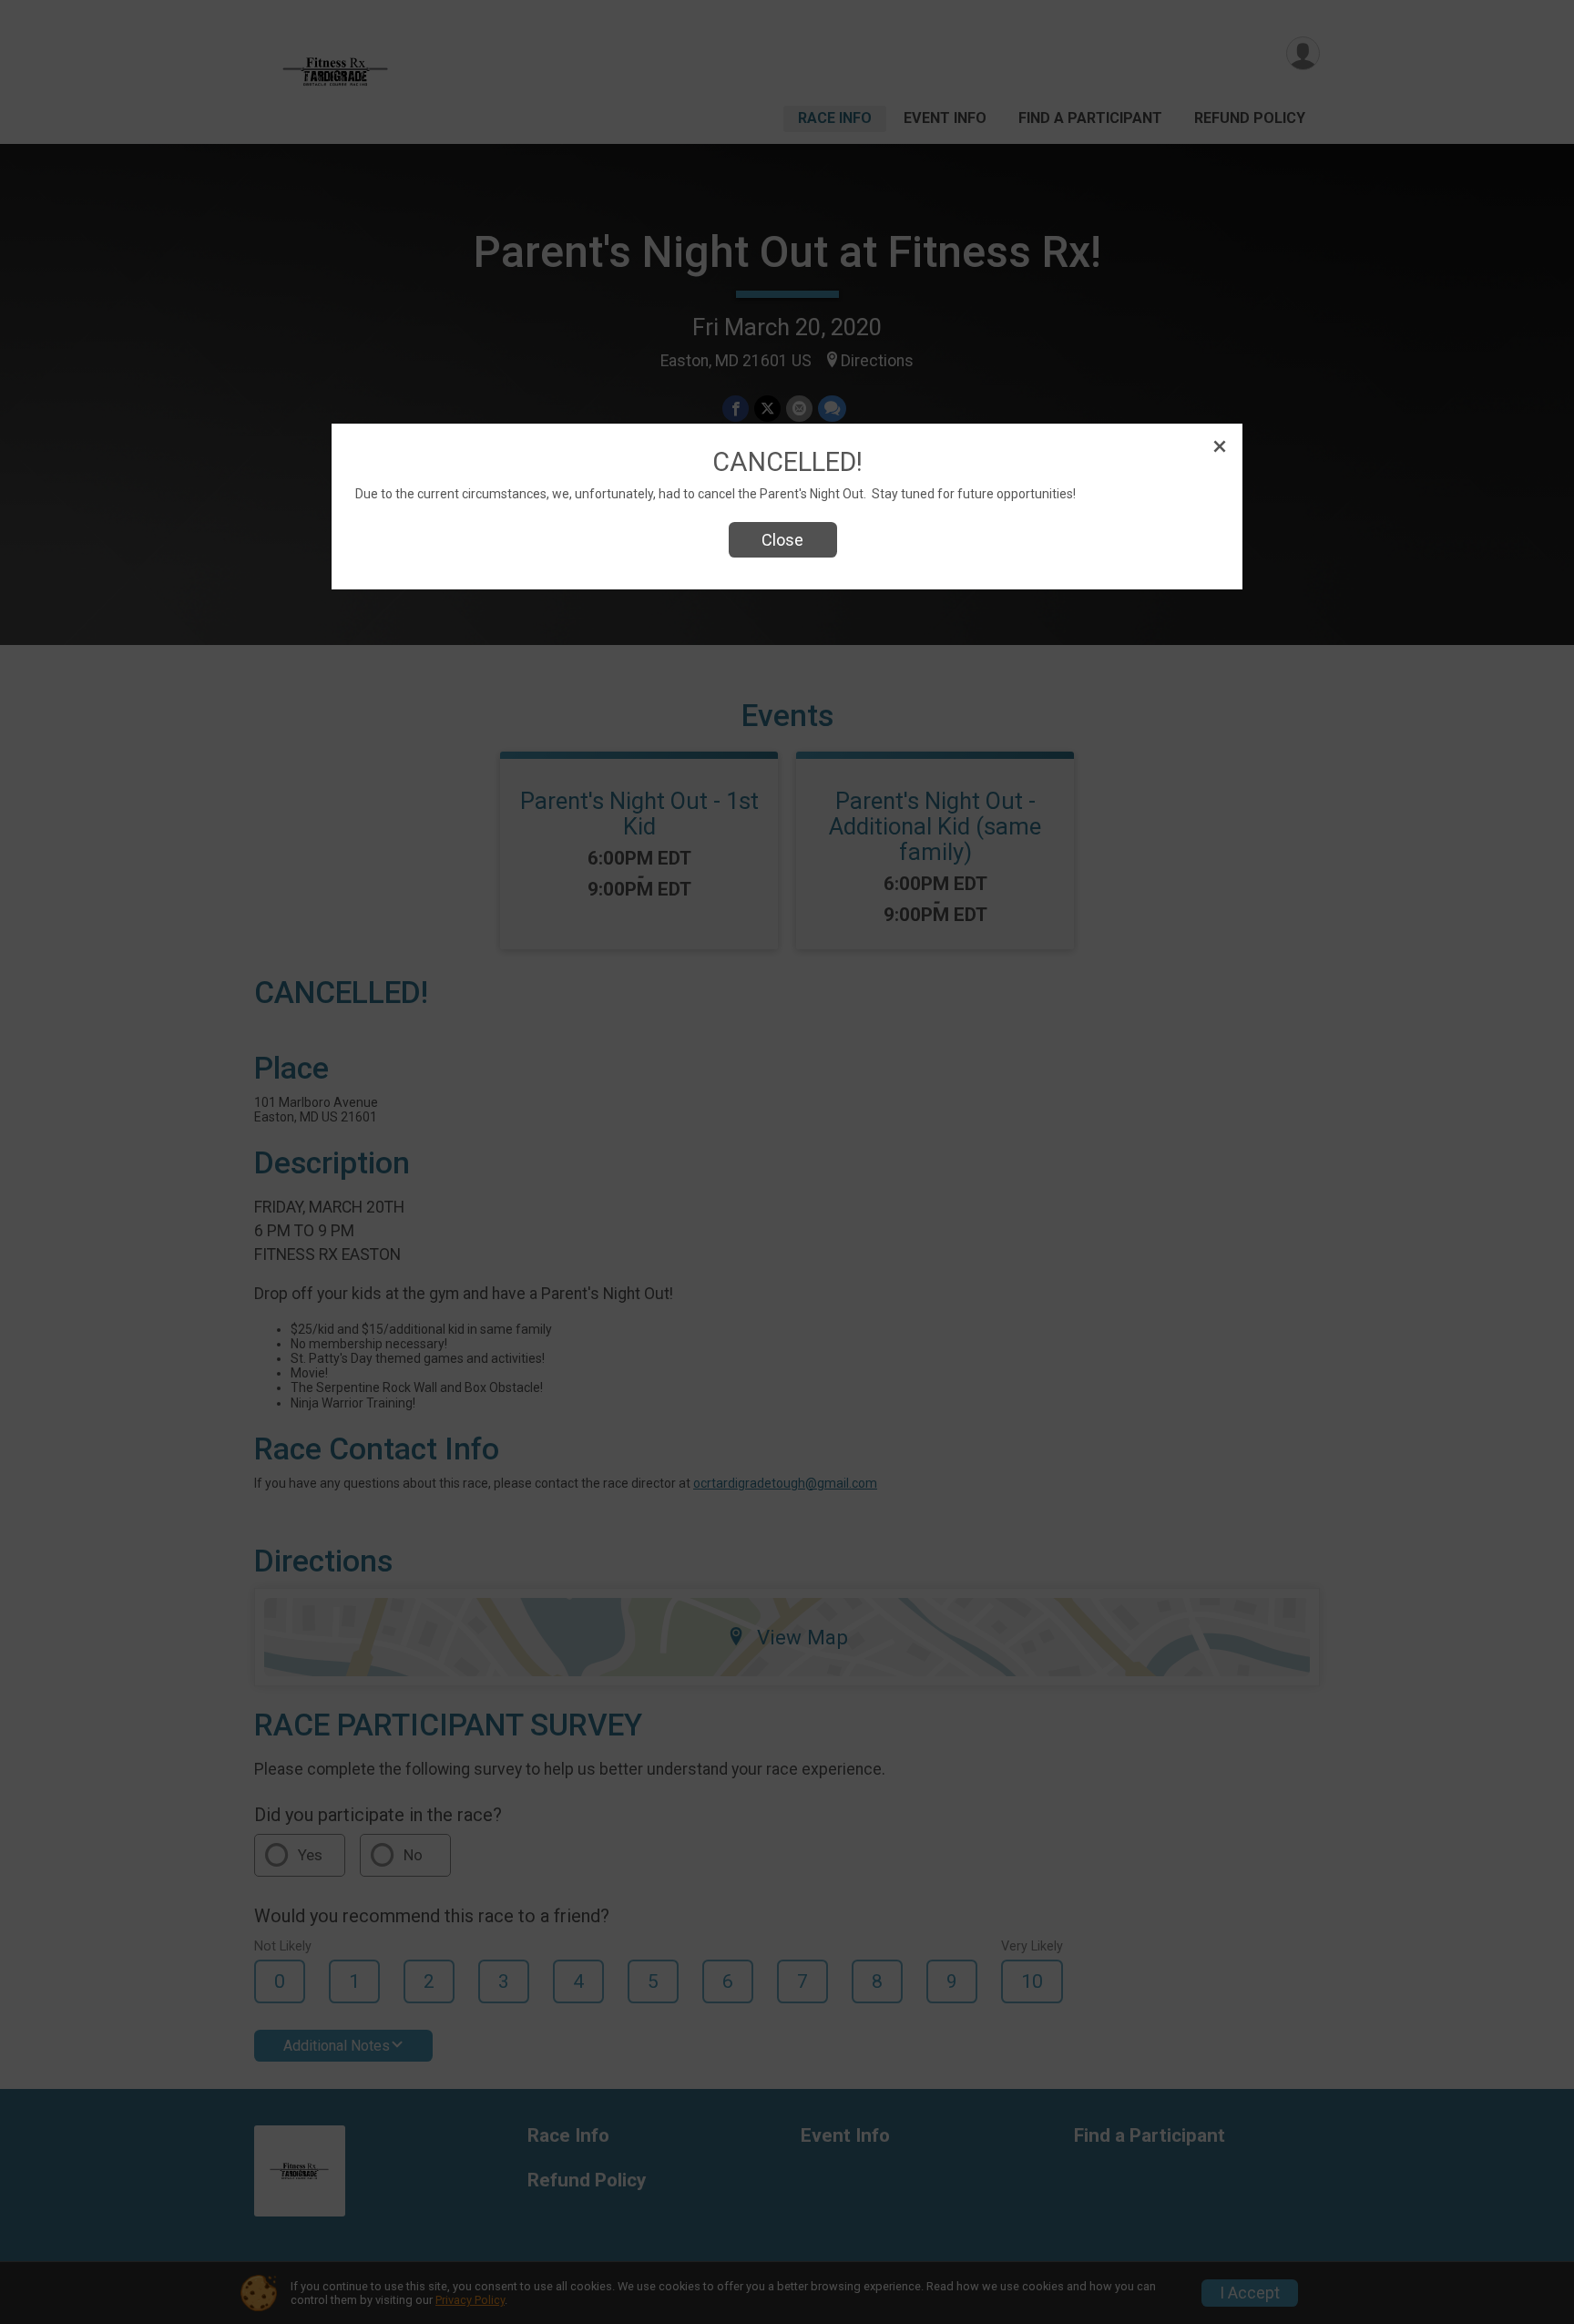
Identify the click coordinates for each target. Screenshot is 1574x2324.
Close (782, 540)
